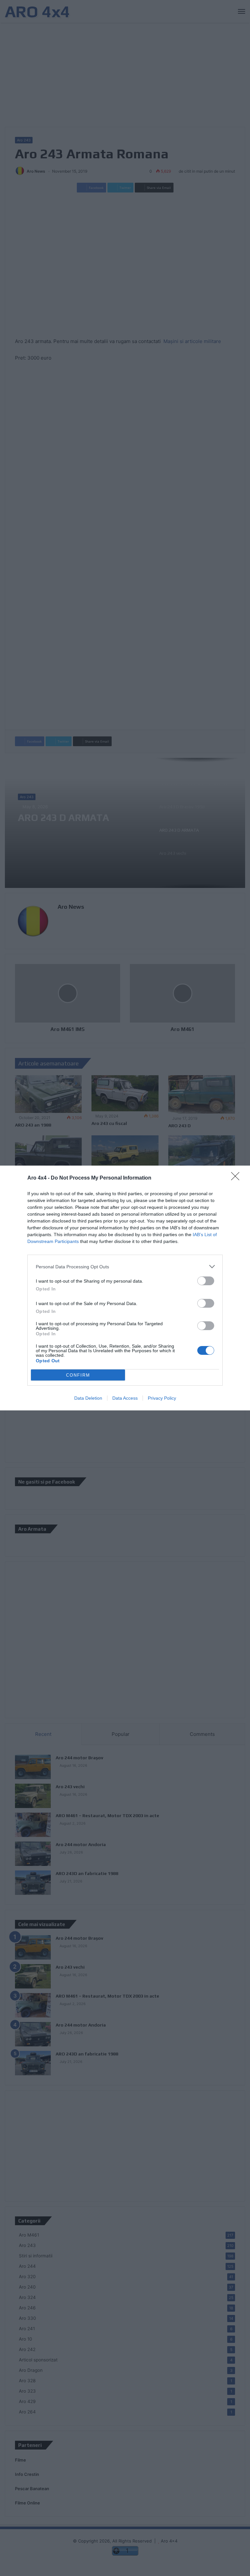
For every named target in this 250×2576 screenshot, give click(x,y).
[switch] (206, 1281)
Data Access (125, 1398)
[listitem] (125, 1267)
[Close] (237, 1178)
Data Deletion (88, 1398)
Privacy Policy (162, 1398)
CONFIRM (78, 1375)
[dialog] (125, 1288)
